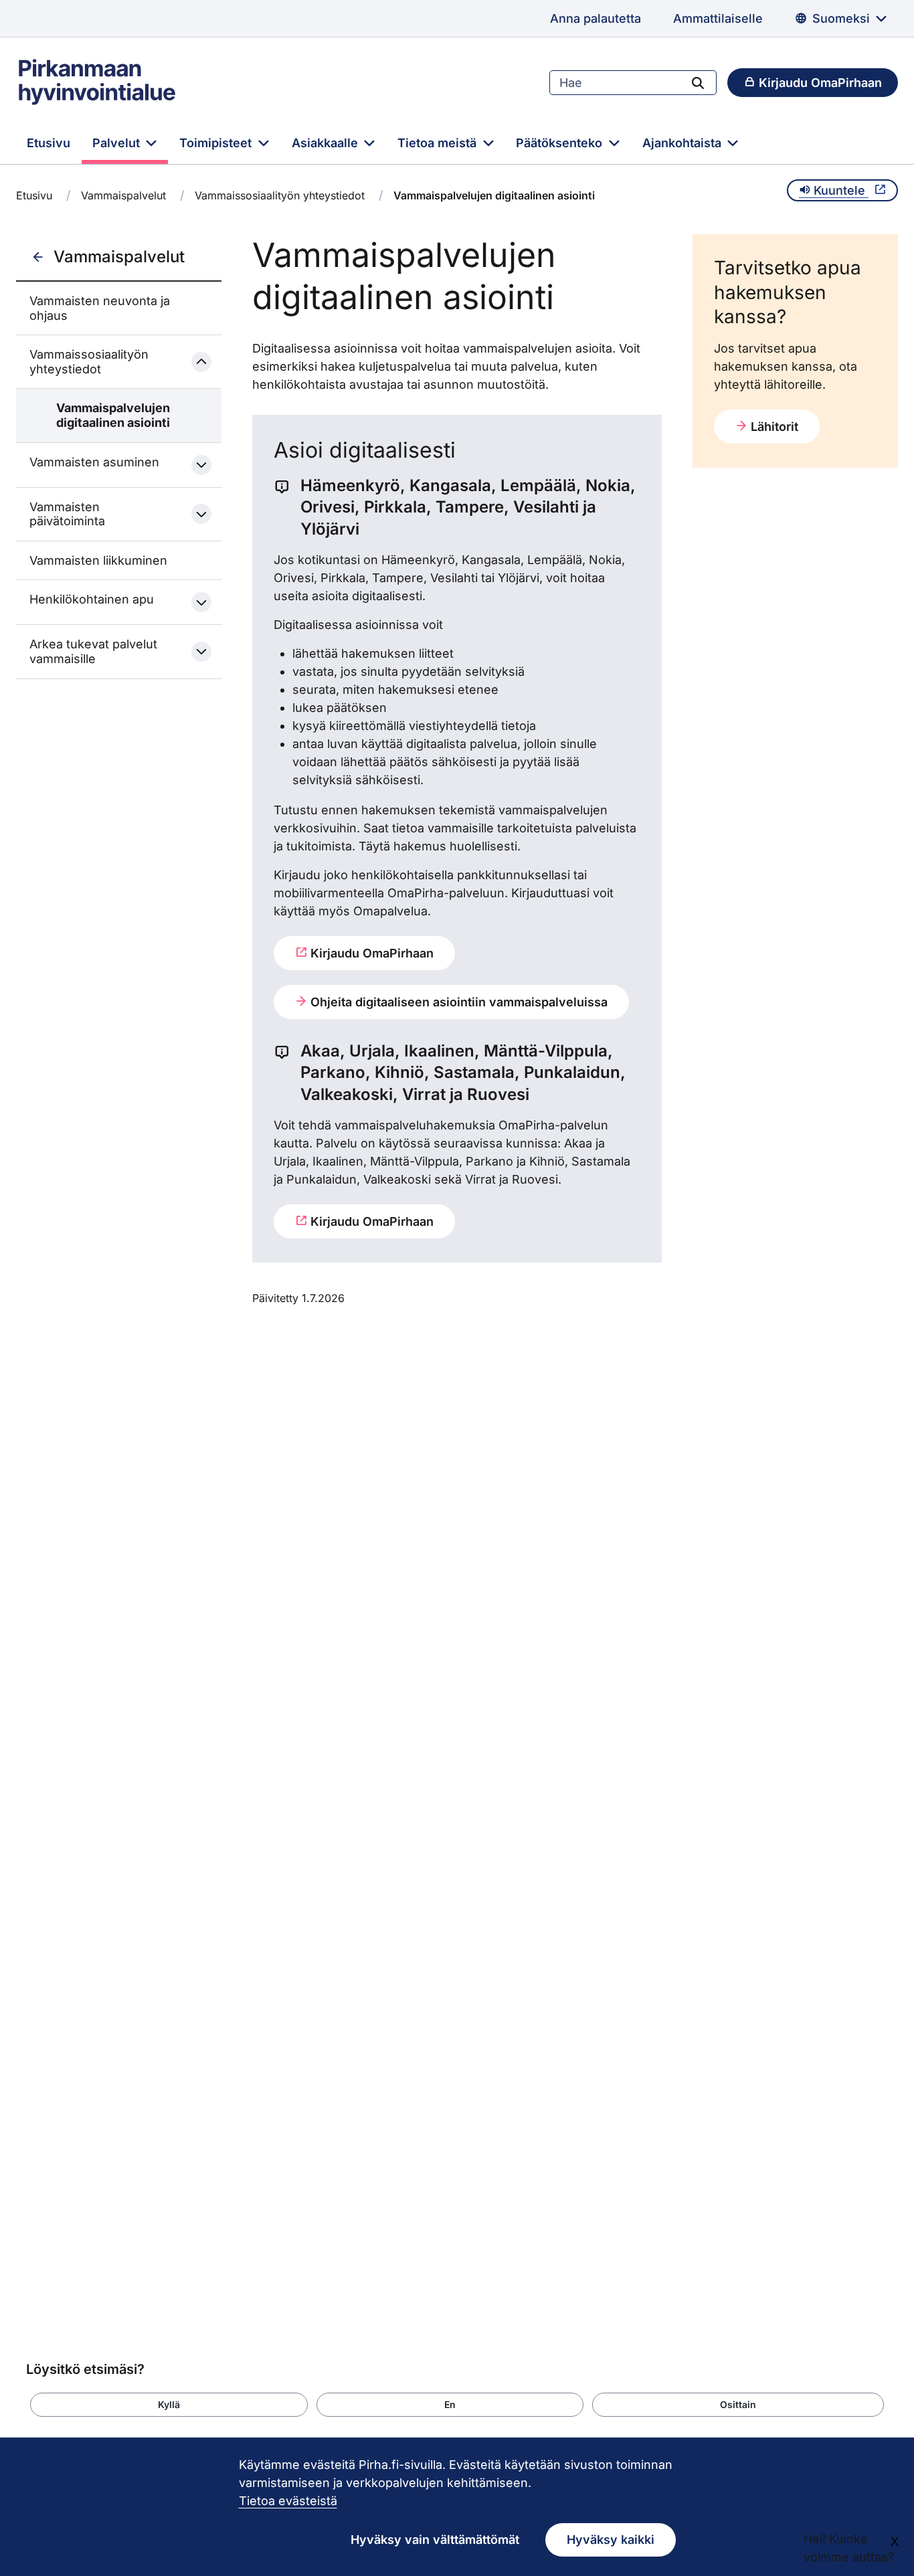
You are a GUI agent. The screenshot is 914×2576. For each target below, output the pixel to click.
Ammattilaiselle (718, 18)
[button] (169, 2405)
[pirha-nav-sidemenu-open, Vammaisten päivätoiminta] (201, 514)
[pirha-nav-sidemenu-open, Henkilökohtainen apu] (201, 602)
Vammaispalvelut (123, 195)
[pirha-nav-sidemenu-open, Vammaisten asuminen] (201, 465)
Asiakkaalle (327, 143)
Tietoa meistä (439, 143)
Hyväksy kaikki (611, 2540)
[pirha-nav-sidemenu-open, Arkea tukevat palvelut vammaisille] (201, 652)
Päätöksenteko (561, 143)
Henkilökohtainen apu (92, 599)
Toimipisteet (217, 143)
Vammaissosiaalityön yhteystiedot (280, 195)
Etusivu (49, 143)
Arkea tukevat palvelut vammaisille (93, 651)
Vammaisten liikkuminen (98, 560)
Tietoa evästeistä (288, 2501)
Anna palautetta (596, 18)
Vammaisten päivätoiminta (67, 514)
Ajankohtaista (683, 143)
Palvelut (118, 143)
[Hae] (698, 82)
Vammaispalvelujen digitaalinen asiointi (113, 415)
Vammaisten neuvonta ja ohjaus (100, 308)
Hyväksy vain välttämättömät (435, 2540)
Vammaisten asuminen (94, 462)
